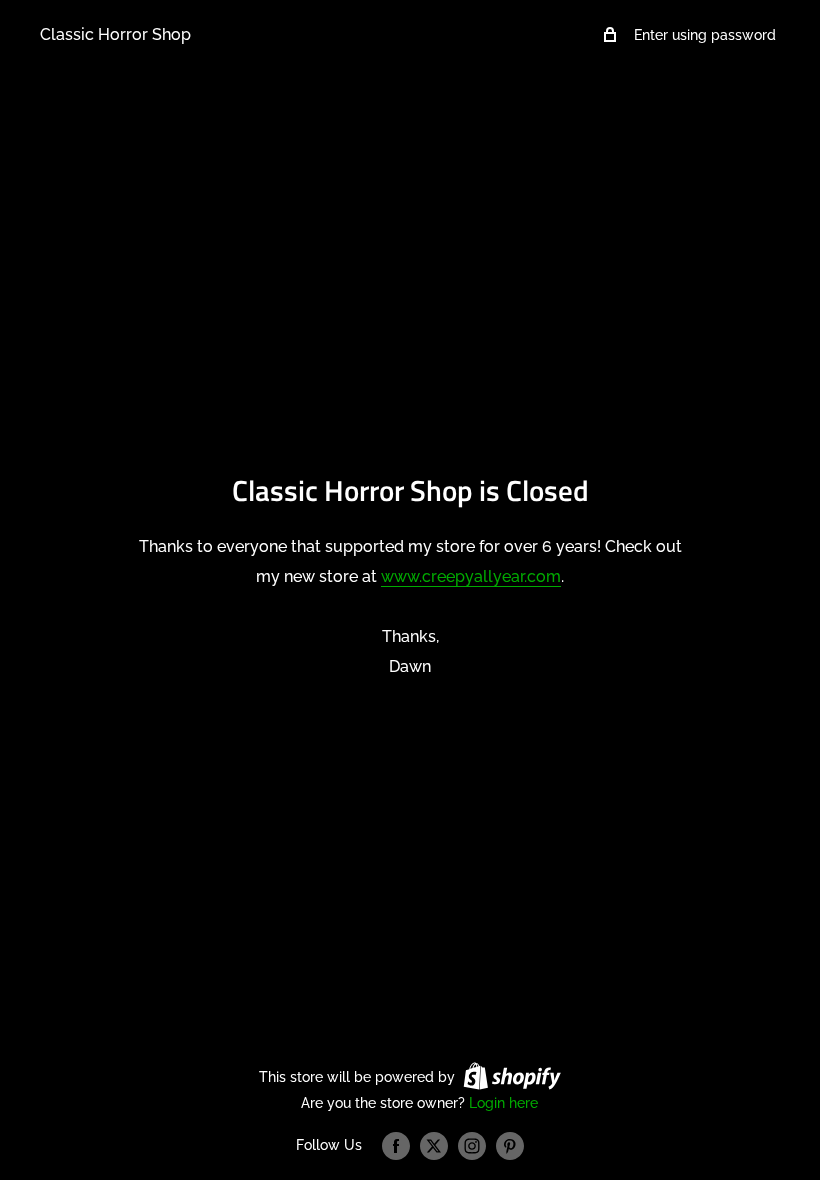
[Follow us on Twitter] (434, 1146)
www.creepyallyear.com (471, 576)
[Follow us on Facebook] (396, 1146)
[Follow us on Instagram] (472, 1146)
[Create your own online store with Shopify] (512, 1076)
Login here (503, 1103)
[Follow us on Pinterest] (510, 1146)
